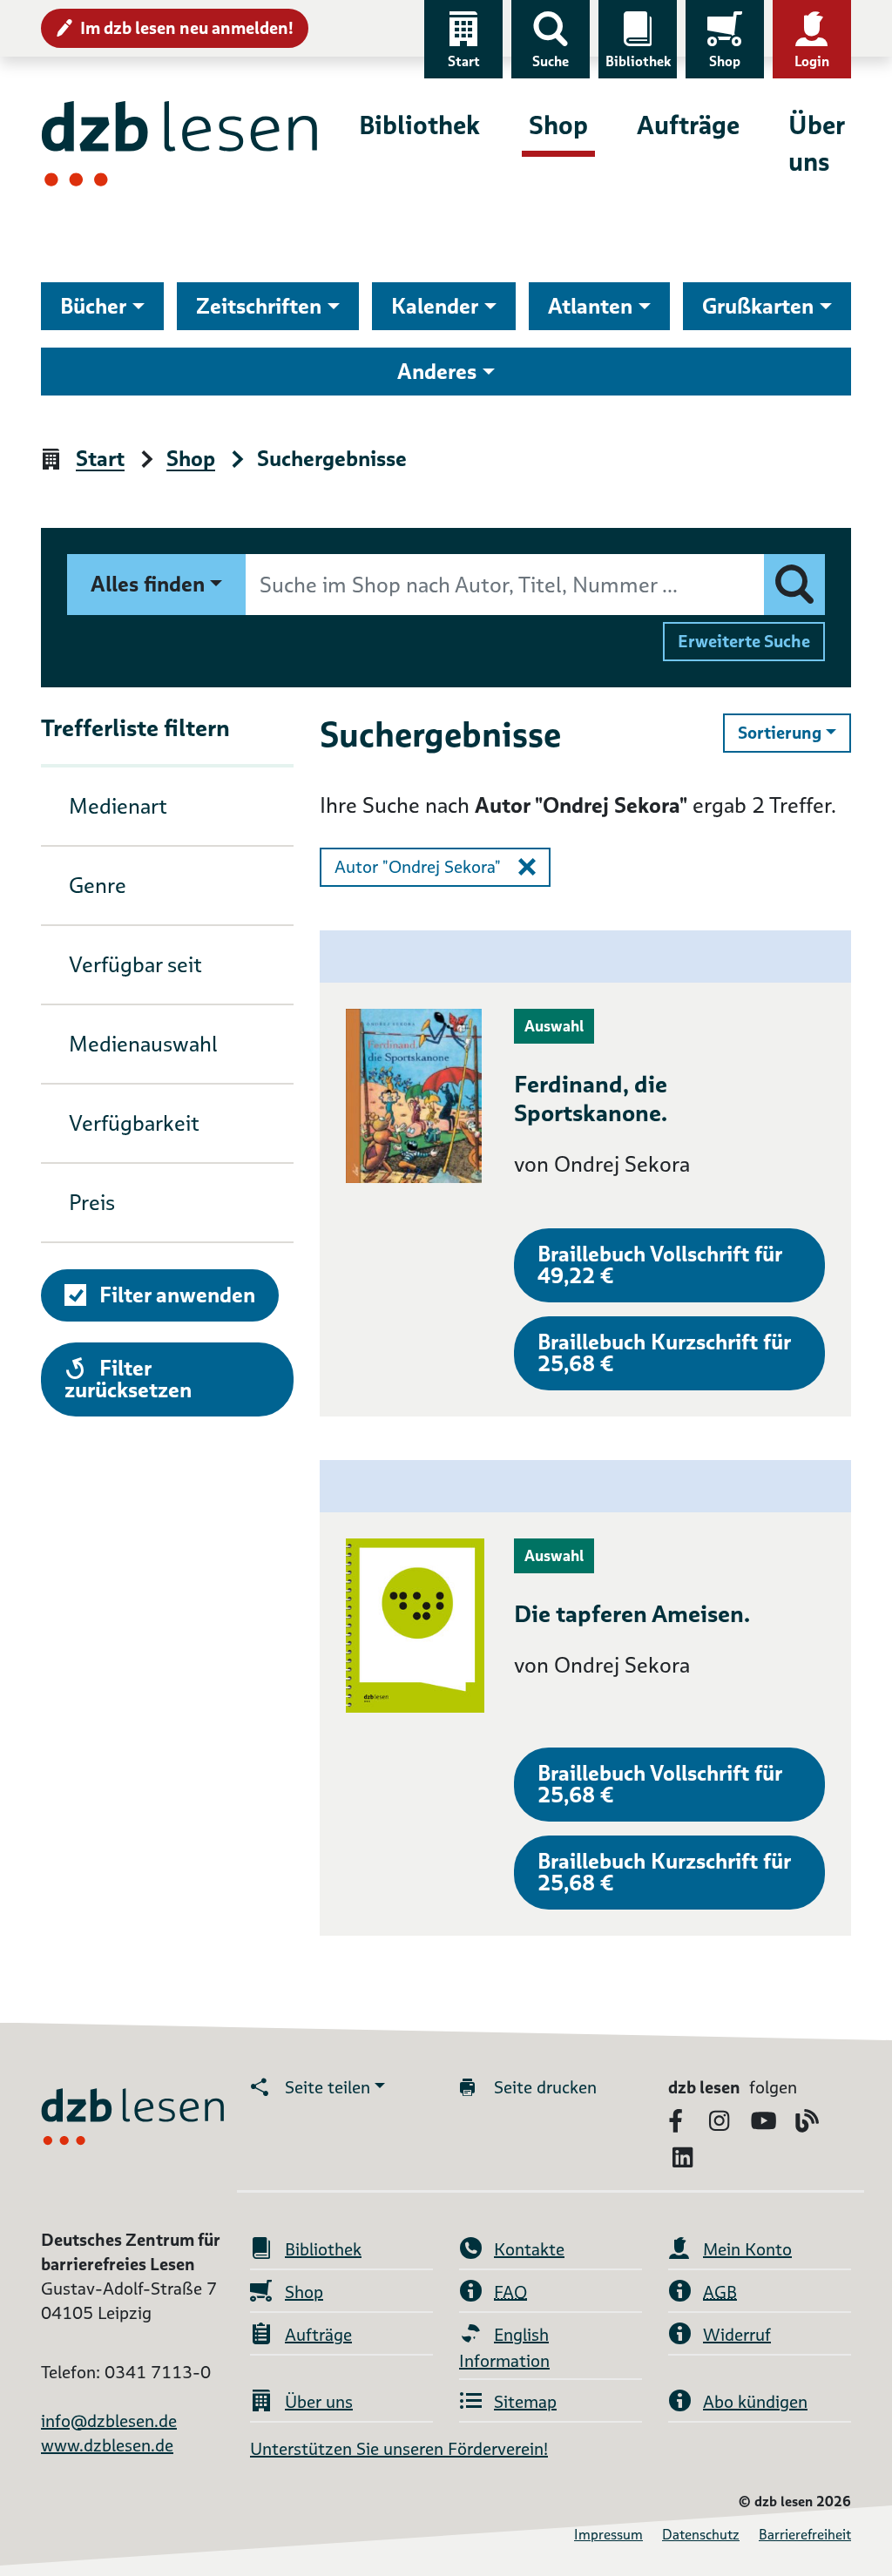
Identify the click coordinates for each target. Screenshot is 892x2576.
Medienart (118, 806)
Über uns (816, 143)
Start (464, 61)
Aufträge (688, 125)
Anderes (437, 372)
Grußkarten (758, 306)
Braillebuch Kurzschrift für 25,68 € (664, 1353)
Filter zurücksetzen (128, 1379)
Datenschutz (701, 2535)
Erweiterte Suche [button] (744, 641)
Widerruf (737, 2335)
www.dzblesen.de (107, 2445)
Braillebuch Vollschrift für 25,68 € (660, 1784)
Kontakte (529, 2249)
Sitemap (525, 2402)
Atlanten (590, 306)
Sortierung (794, 732)
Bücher (93, 306)
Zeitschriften (259, 306)
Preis (92, 1203)
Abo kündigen (755, 2402)
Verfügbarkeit (134, 1123)
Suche (551, 61)
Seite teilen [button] (328, 2087)
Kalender (435, 306)
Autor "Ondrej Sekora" (418, 867)
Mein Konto (747, 2249)
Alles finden (148, 584)
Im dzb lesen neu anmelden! (187, 28)
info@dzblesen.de (109, 2421)
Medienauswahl (143, 1044)
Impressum (608, 2535)
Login (812, 61)
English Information (504, 2348)
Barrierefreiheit (805, 2535)
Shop (725, 61)
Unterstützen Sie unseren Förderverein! (399, 2449)
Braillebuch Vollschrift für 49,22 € (660, 1265)
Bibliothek (638, 61)
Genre (98, 886)
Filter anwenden (177, 1295)
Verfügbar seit (135, 965)
